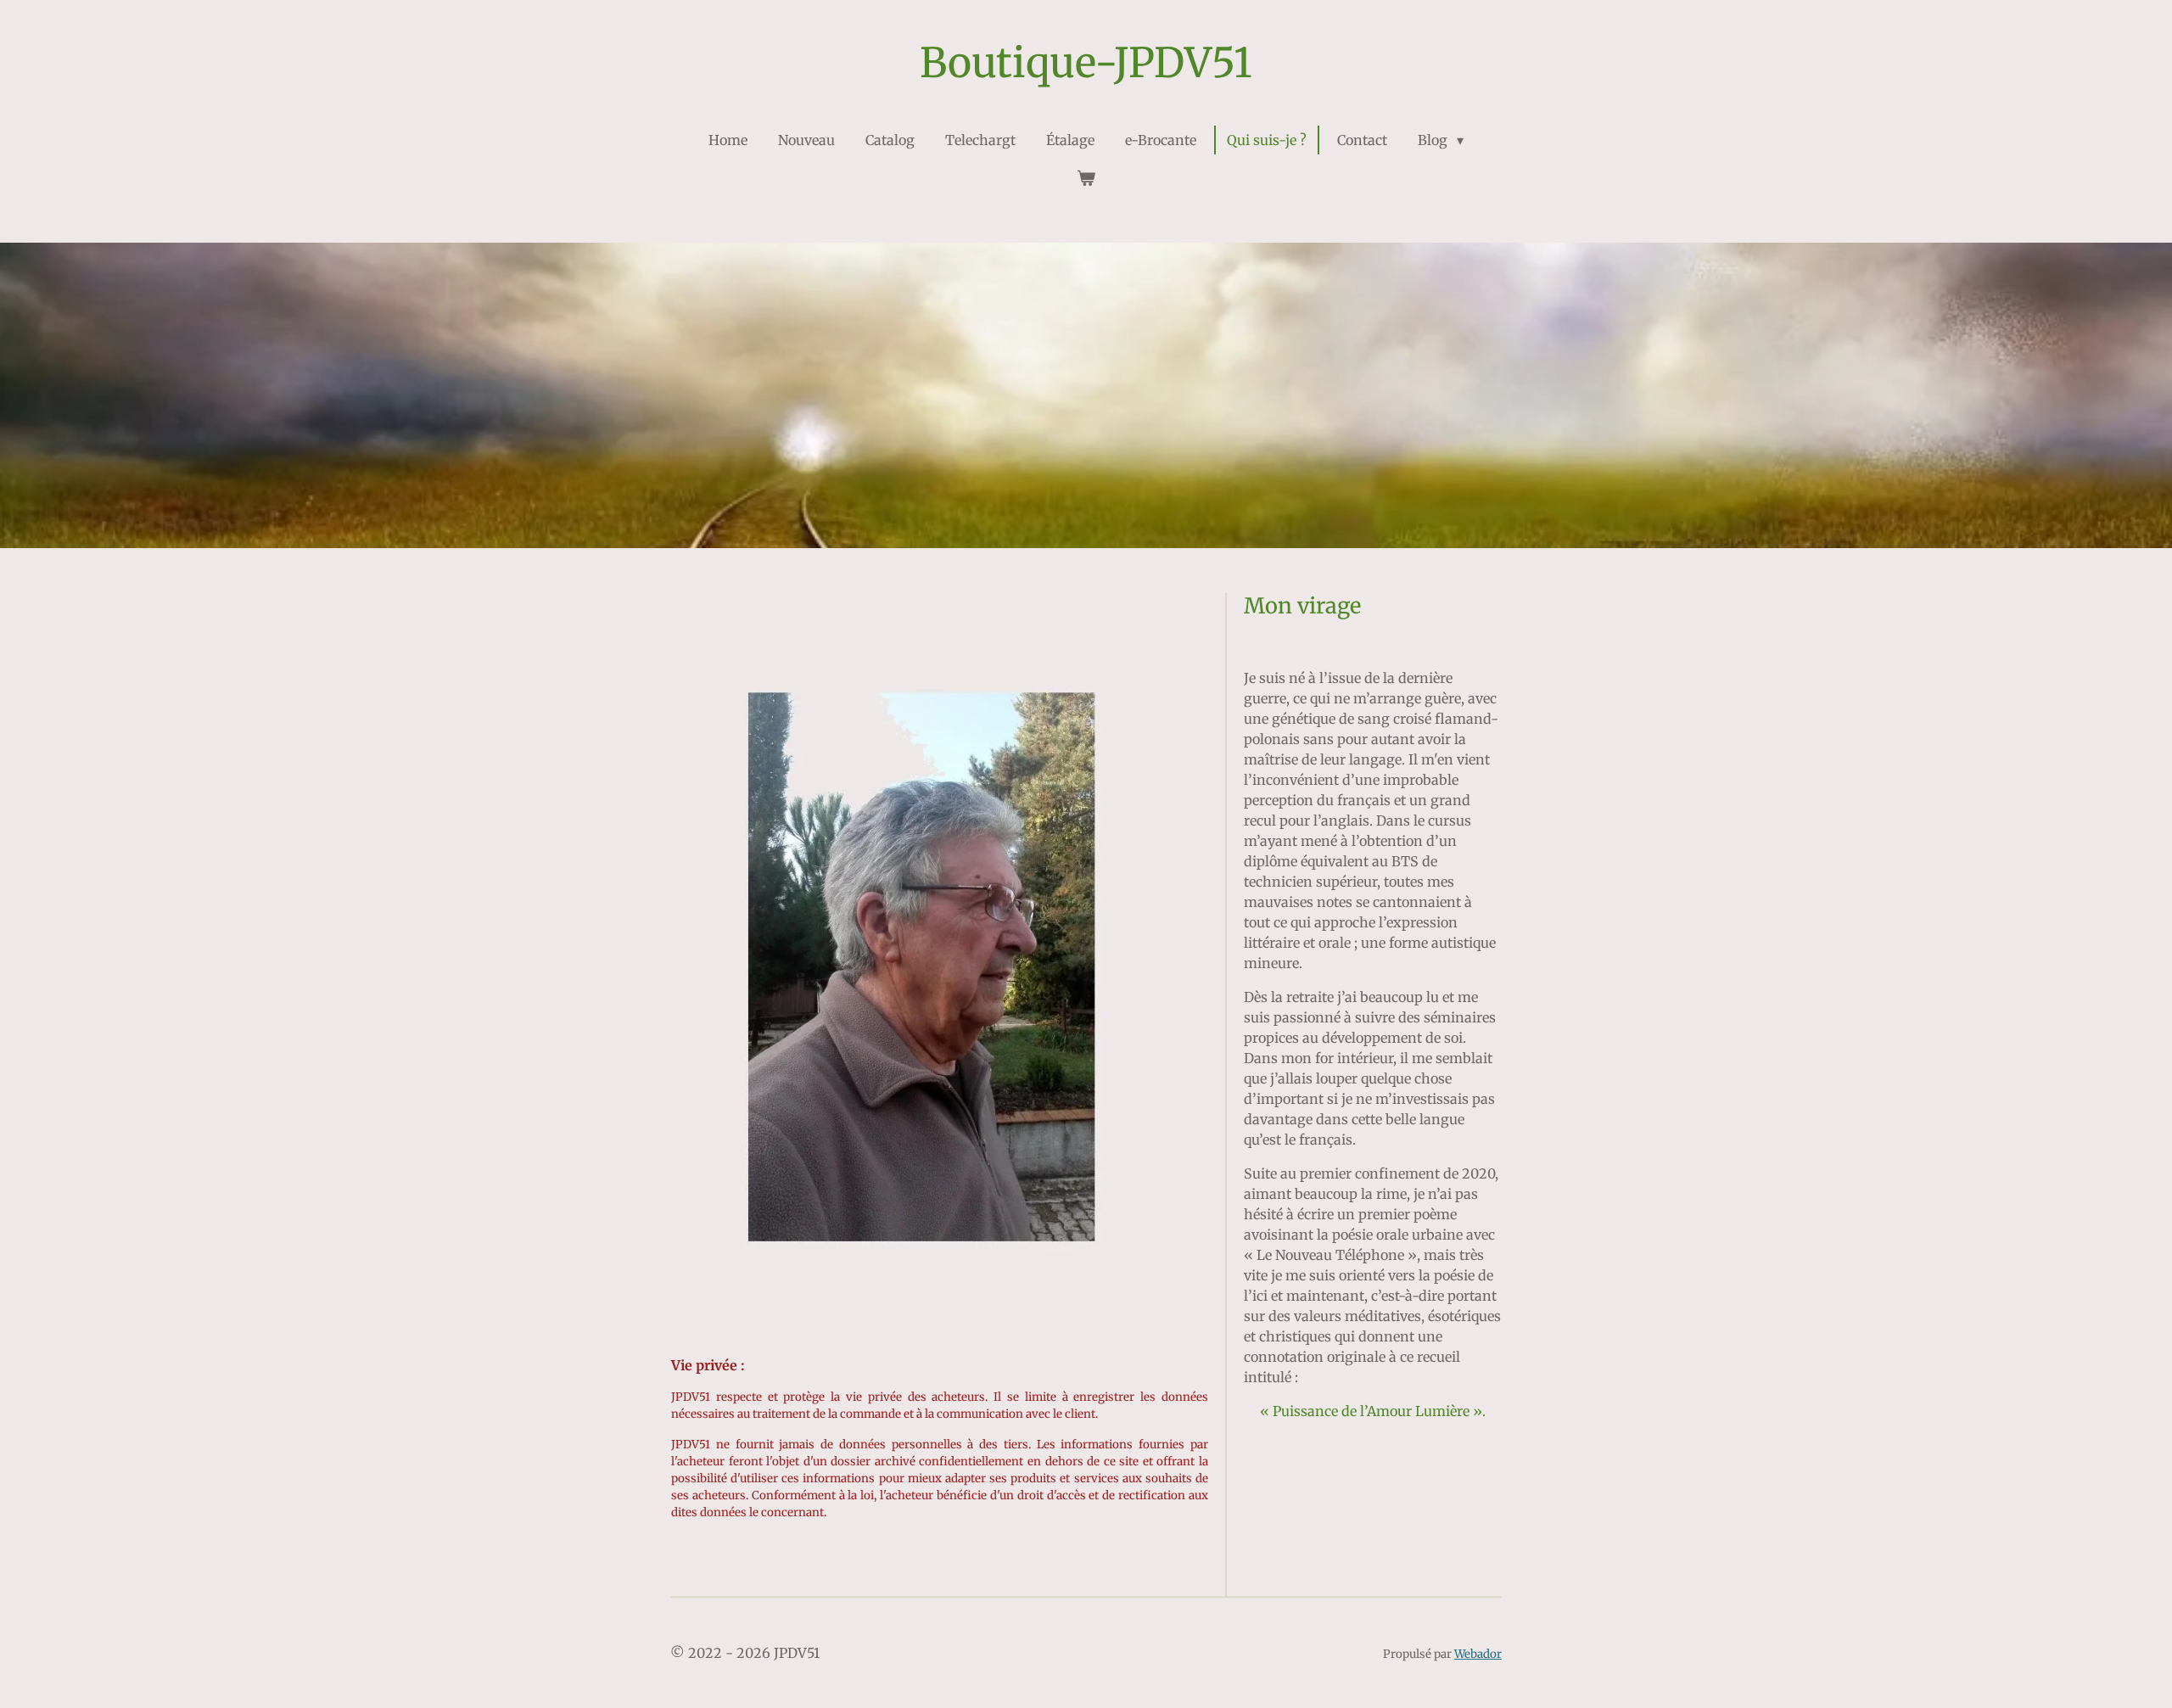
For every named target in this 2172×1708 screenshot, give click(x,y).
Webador (1478, 1654)
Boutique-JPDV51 (1086, 63)
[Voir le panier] (1086, 177)
